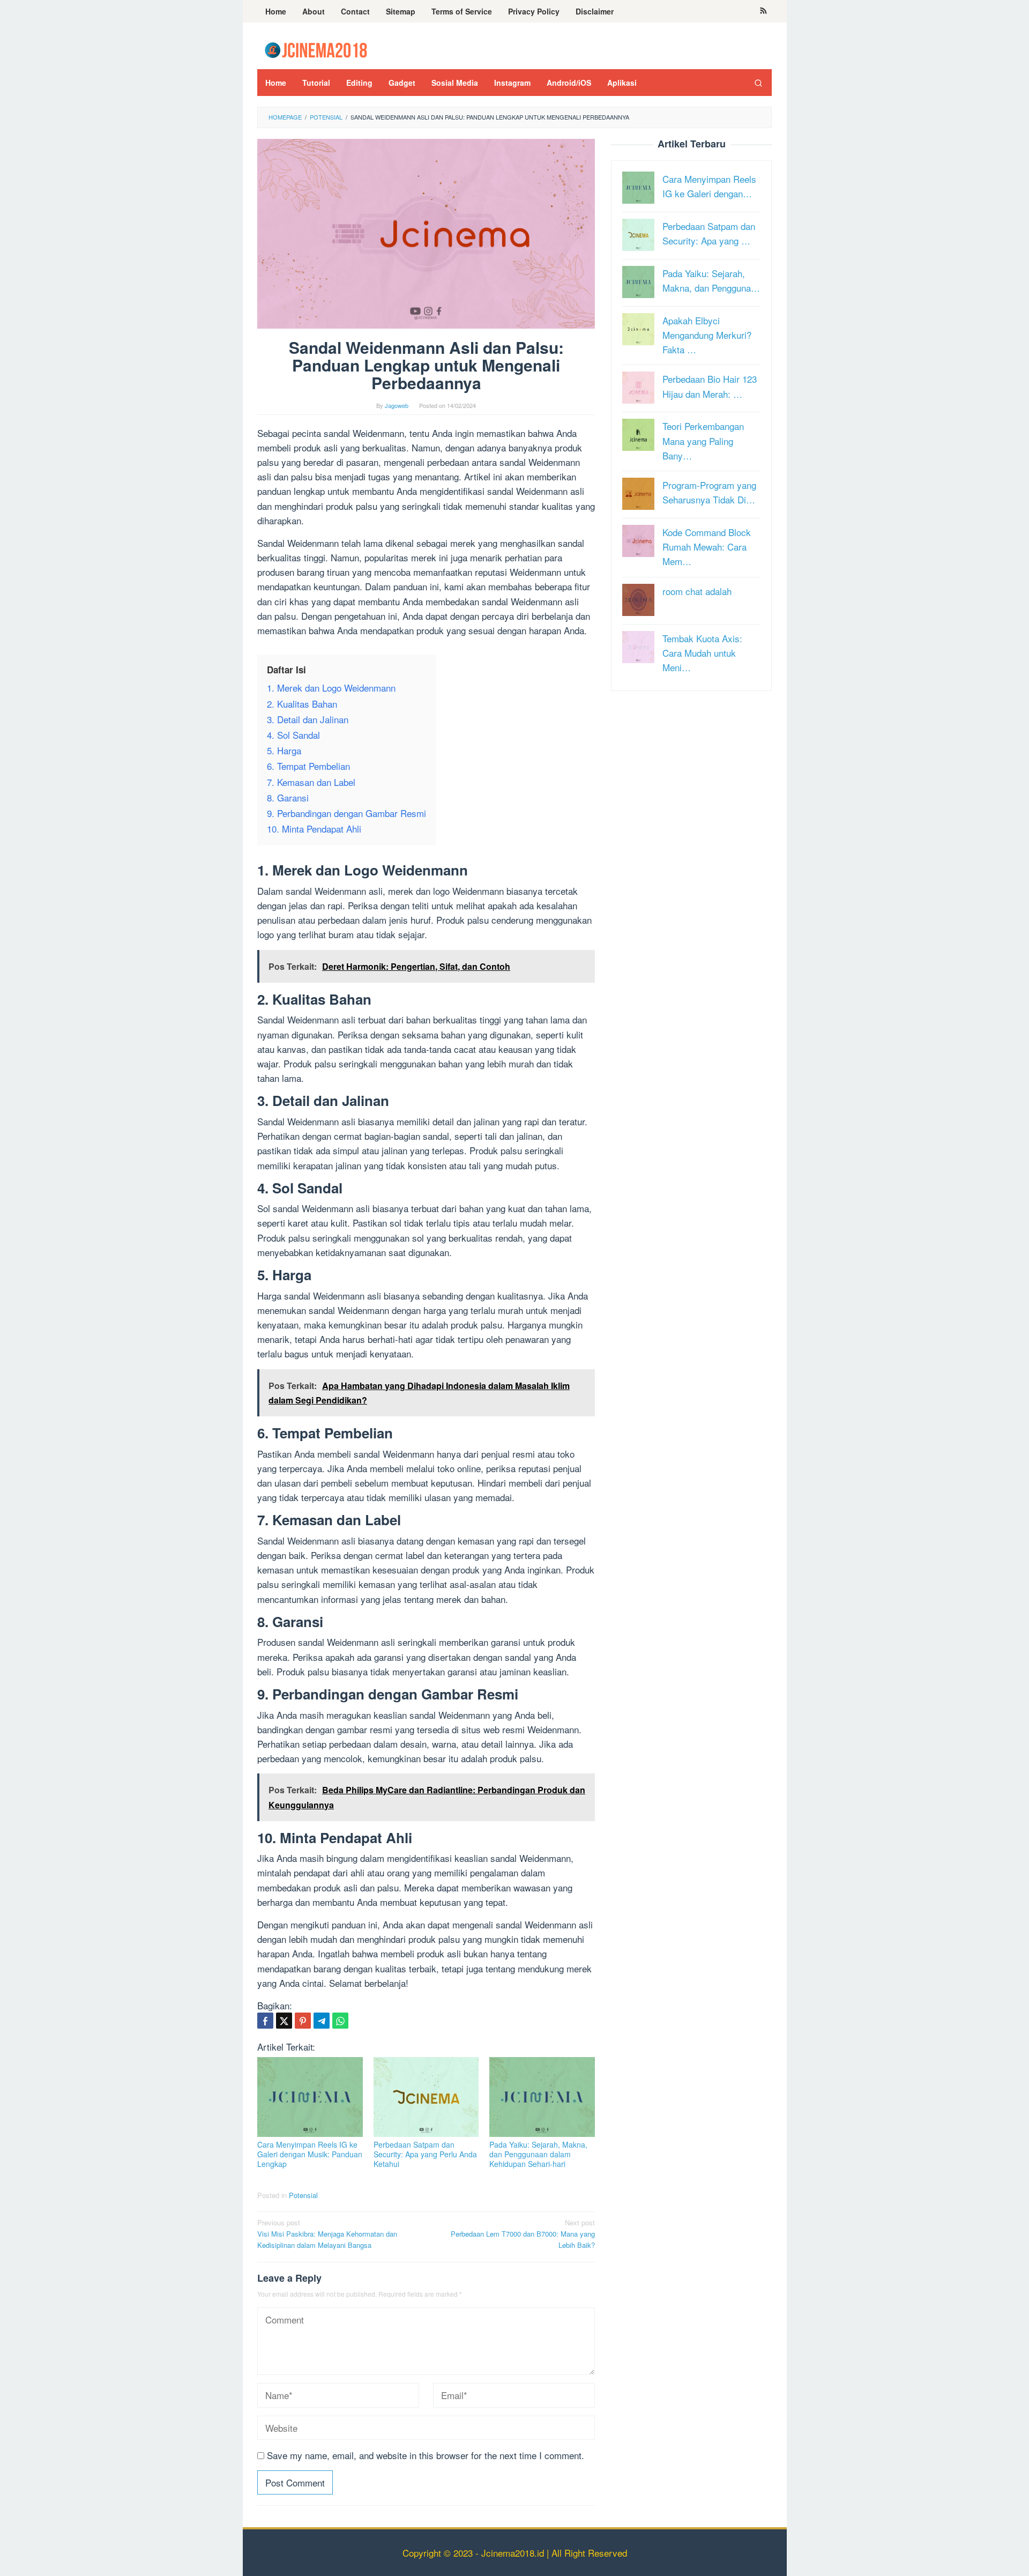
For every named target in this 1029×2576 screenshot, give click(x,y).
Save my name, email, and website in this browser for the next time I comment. (426, 2455)
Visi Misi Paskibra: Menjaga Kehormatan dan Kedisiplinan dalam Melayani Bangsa (327, 2234)
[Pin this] (303, 2021)
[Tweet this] (284, 2021)
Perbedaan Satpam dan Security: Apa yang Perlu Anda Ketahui (425, 2154)
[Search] (758, 83)
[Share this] (265, 2021)
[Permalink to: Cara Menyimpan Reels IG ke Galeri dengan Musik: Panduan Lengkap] (310, 2097)
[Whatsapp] (340, 2021)
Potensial (303, 2195)
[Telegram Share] (322, 2021)
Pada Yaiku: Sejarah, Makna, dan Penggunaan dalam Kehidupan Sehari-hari (538, 2154)
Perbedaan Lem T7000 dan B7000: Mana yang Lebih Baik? (523, 2234)
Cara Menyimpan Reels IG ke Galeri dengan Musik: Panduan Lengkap (310, 2154)
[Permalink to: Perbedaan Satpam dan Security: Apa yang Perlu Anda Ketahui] (426, 2097)
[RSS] (763, 11)
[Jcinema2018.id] (316, 49)
